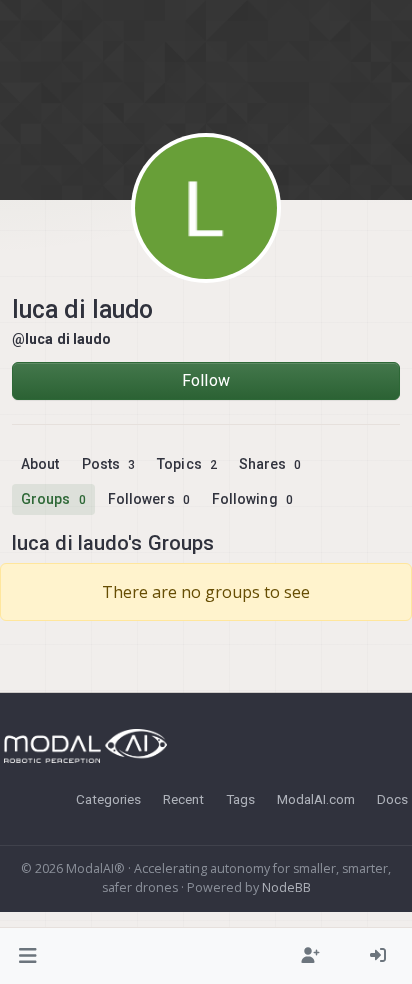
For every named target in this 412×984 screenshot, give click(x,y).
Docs (392, 799)
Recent (183, 799)
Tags (240, 799)
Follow (206, 380)
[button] (28, 956)
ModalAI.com (316, 799)
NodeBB (286, 887)
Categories (108, 799)
